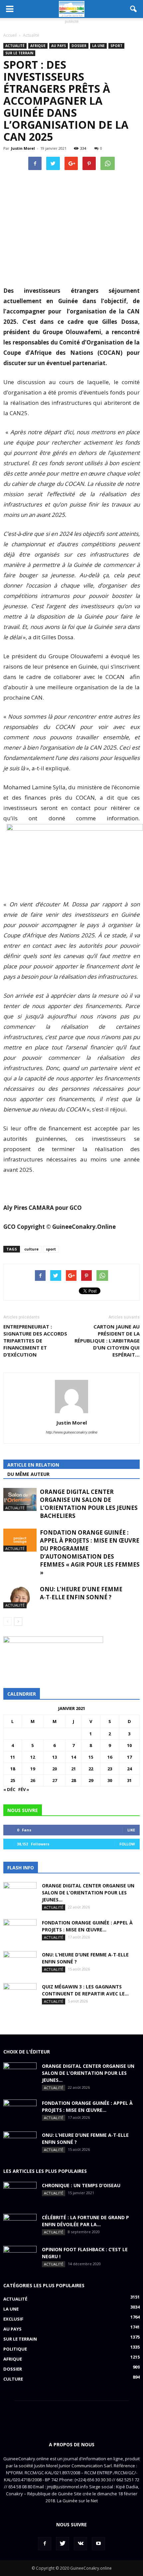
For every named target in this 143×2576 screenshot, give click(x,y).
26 (33, 1780)
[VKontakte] (80, 2544)
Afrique (38, 46)
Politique (15, 2349)
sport (51, 1249)
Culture (13, 2379)
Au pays (59, 46)
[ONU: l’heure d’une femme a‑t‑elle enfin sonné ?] (20, 1597)
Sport (116, 46)
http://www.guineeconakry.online (72, 1432)
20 (55, 1769)
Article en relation (33, 1465)
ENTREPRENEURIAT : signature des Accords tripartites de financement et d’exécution (35, 1341)
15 (91, 1757)
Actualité (15, 46)
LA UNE (98, 46)
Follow (127, 1844)
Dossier (79, 46)
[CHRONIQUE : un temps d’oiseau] (20, 2194)
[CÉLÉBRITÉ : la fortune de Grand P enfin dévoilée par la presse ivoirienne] (20, 2226)
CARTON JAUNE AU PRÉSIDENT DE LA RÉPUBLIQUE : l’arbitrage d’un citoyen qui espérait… (107, 1341)
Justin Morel (23, 148)
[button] (134, 9)
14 (73, 1757)
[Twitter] (63, 2544)
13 (55, 1757)
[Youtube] (98, 2544)
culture (31, 1249)
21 (73, 1769)
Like (131, 1830)
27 (55, 1780)
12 (33, 1757)
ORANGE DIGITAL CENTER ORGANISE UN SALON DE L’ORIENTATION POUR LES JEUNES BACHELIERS (89, 1504)
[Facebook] (45, 2544)
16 (110, 1757)
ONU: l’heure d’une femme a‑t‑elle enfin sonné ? (81, 1593)
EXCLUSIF (13, 2319)
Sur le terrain (19, 53)
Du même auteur (28, 1474)
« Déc (9, 1789)
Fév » (24, 1789)
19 (33, 1769)
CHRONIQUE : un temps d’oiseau (81, 2185)
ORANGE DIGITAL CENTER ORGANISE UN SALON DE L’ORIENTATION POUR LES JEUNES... (88, 1893)
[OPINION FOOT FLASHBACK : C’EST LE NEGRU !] (20, 2258)
